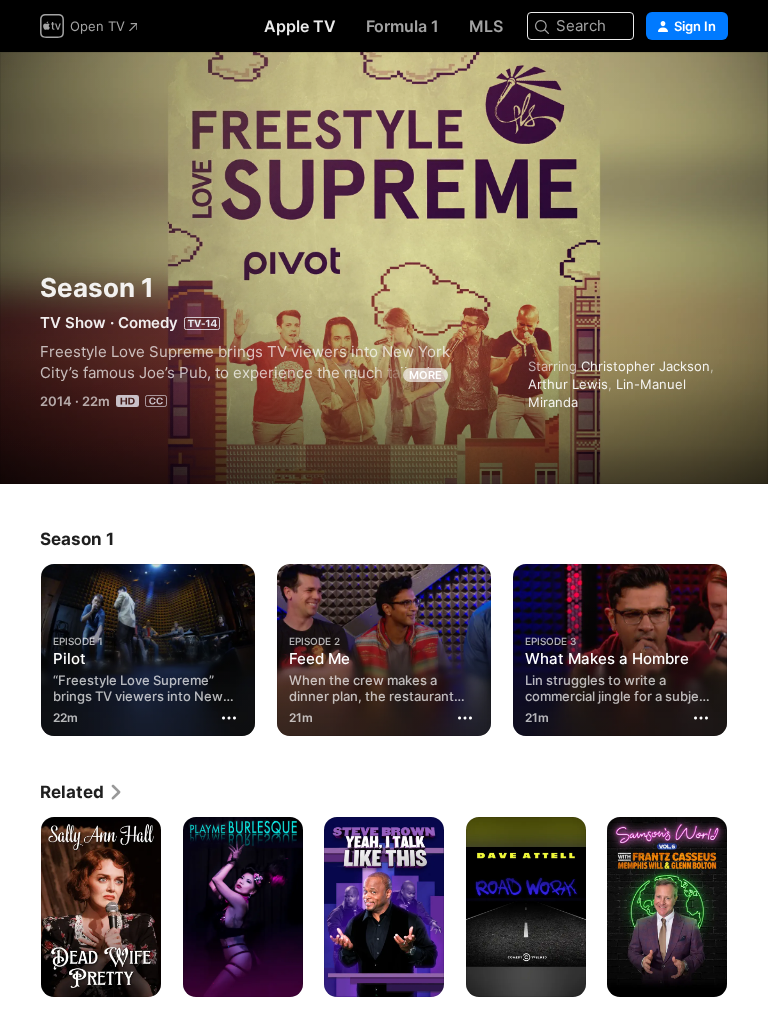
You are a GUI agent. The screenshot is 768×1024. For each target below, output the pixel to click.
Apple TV (300, 26)
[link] (82, 792)
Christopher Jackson (645, 366)
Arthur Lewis (568, 384)
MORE (425, 375)
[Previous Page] (20, 646)
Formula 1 (402, 26)
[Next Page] (748, 646)
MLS (486, 26)
